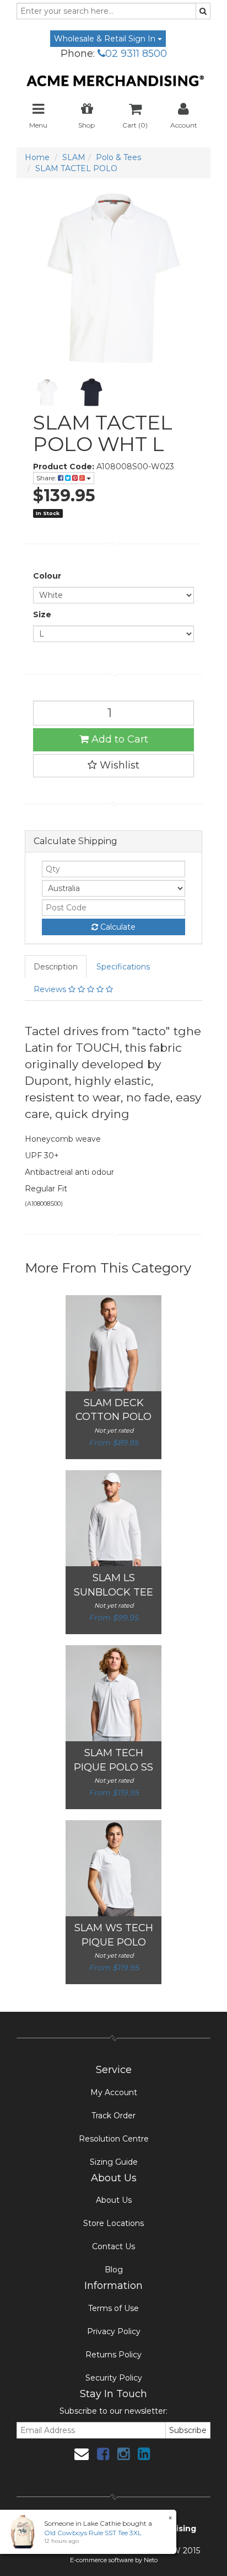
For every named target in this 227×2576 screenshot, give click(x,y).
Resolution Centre (114, 2139)
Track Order (113, 2116)
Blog (114, 2270)
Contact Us (113, 2246)
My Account (114, 2092)
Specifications (123, 967)
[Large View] (47, 392)
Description (56, 967)
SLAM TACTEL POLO (76, 168)
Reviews (51, 989)
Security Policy (114, 2378)
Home (37, 157)
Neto (151, 2560)
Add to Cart (118, 739)
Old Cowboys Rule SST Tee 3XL (93, 2533)
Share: (47, 478)
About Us (114, 2200)
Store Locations (113, 2223)
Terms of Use (113, 2308)
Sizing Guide (114, 2162)
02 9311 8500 (136, 54)
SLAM (74, 157)
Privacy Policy (114, 2331)
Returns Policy (113, 2355)
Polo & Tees (118, 157)
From (113, 1443)
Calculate (117, 927)
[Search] (203, 11)
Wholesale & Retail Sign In (106, 39)
